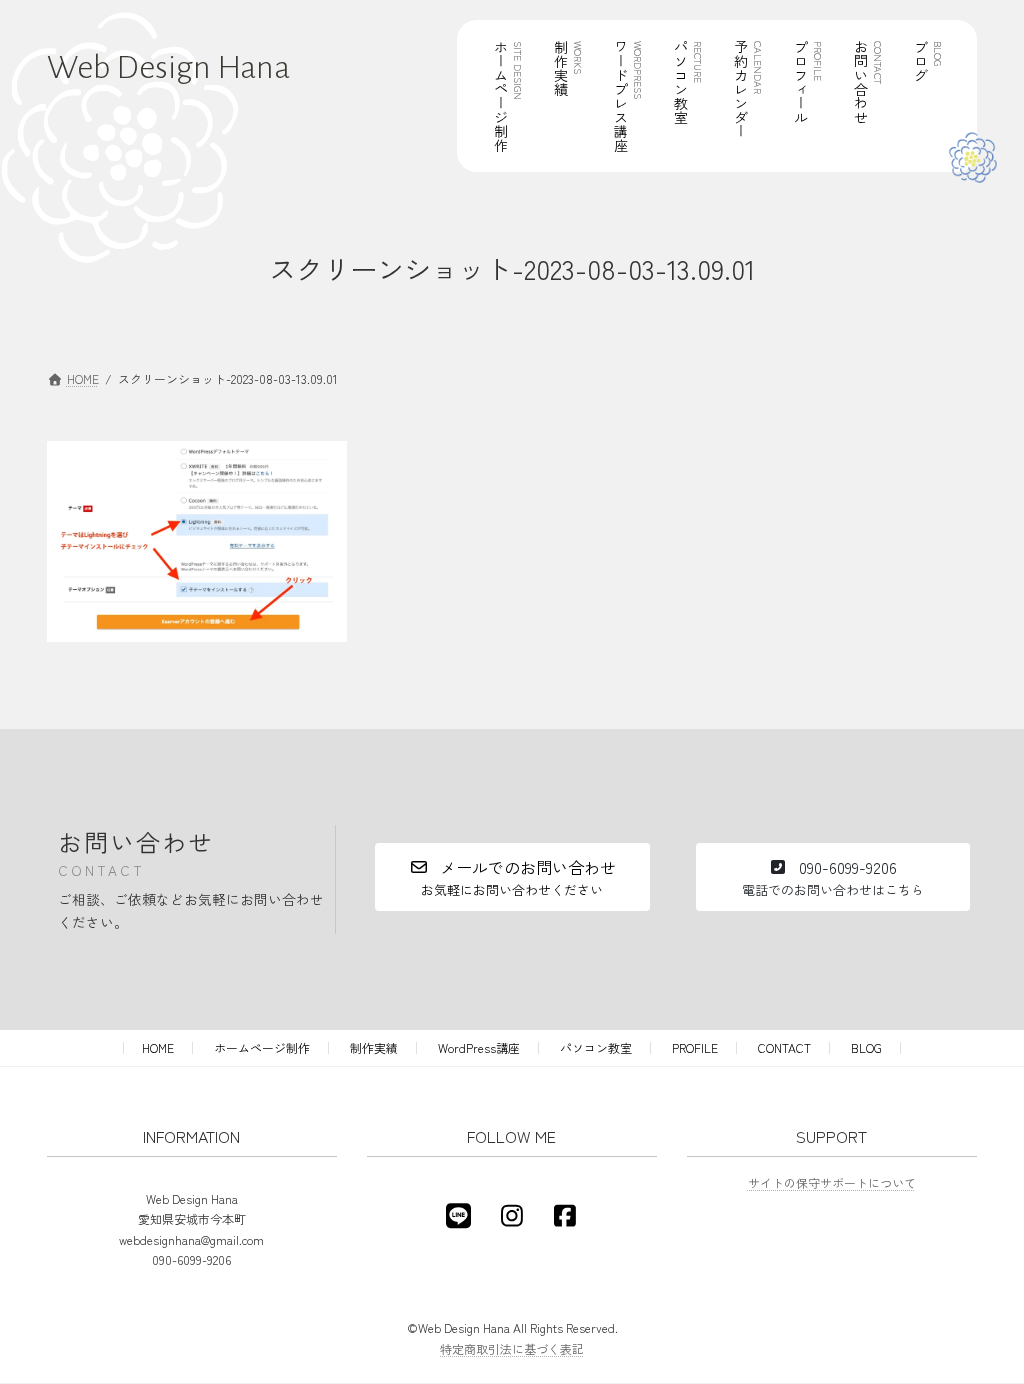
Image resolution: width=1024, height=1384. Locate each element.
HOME (158, 1047)
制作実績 (374, 1047)
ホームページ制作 (262, 1047)
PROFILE (695, 1047)
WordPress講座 (479, 1047)
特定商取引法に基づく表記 (512, 1348)
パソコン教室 (596, 1047)
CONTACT (784, 1047)
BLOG (866, 1047)
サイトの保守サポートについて (832, 1182)
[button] (512, 877)
